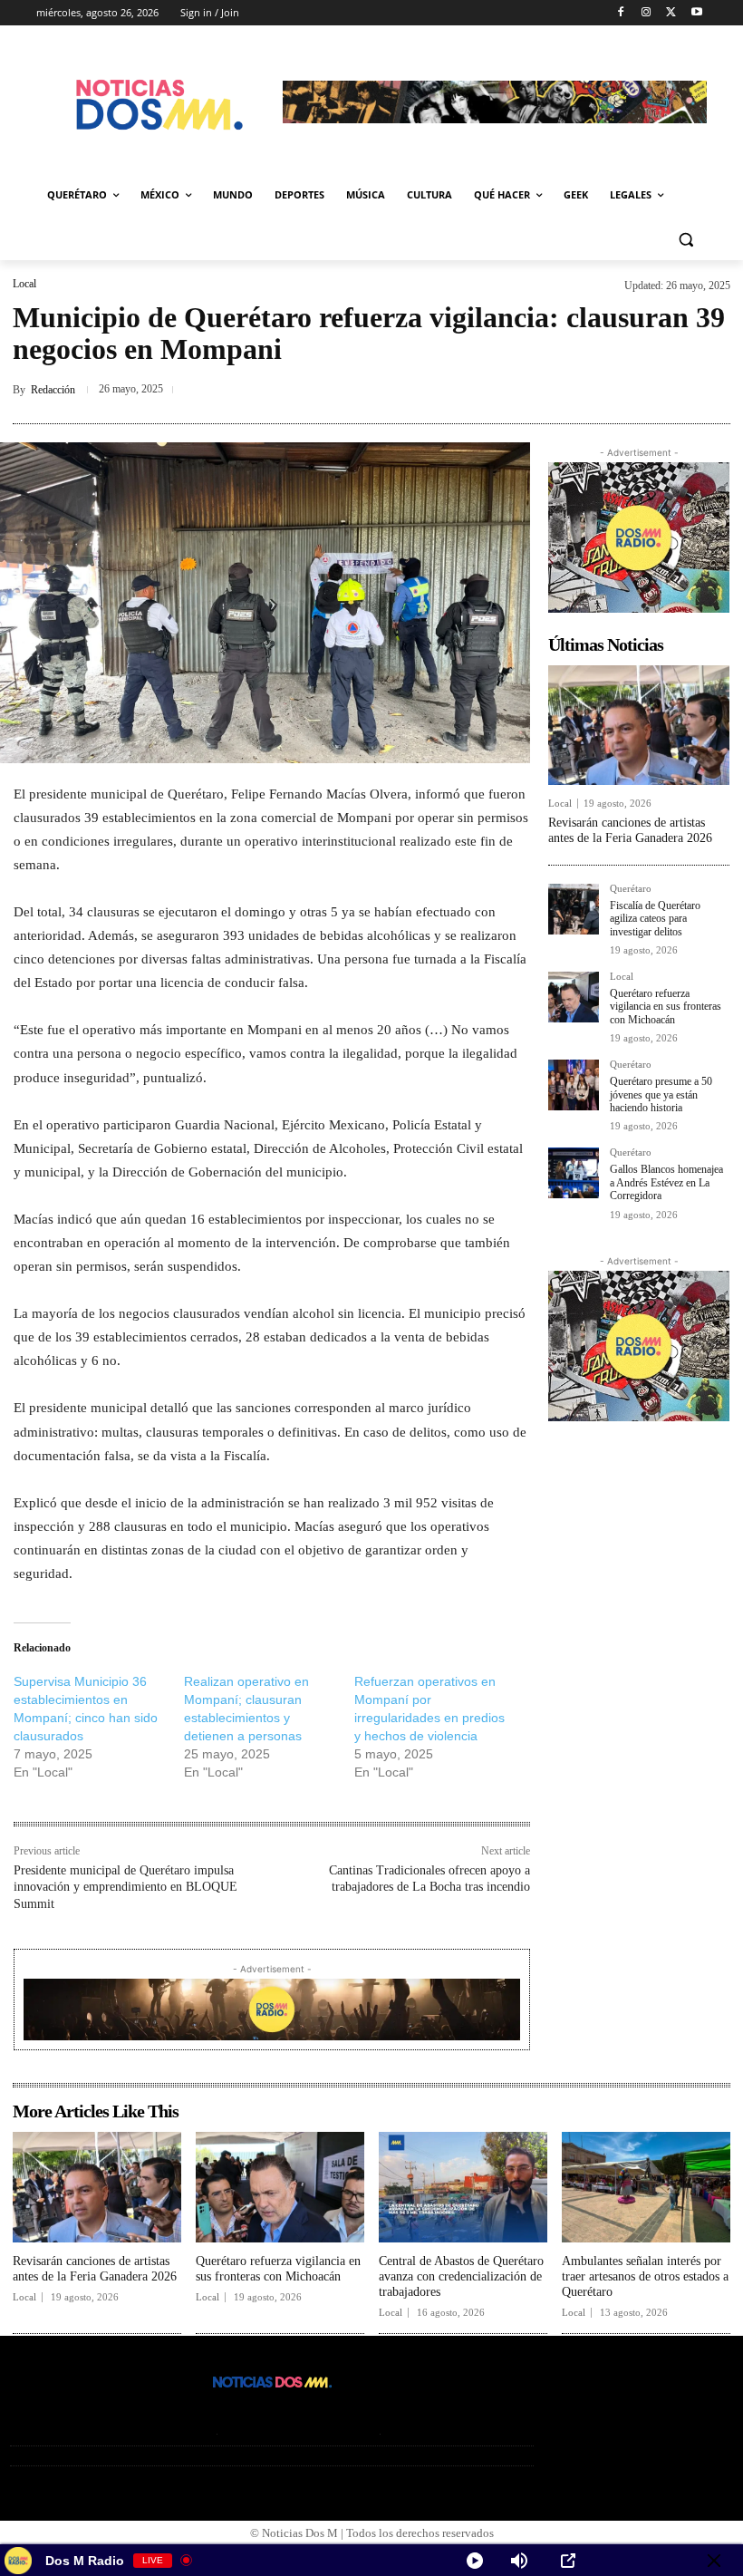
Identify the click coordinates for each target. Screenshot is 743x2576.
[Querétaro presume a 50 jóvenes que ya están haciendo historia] (574, 1085)
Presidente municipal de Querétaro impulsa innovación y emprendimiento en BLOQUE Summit (125, 1887)
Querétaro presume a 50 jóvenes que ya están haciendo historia (661, 1094)
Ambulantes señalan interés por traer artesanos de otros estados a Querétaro (645, 2276)
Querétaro (631, 889)
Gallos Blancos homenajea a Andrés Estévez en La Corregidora (666, 1182)
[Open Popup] (568, 2561)
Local (24, 284)
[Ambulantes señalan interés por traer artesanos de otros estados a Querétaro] (646, 2188)
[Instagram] (647, 13)
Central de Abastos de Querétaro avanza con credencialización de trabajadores (461, 2276)
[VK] (671, 390)
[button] (685, 239)
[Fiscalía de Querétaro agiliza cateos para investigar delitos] (574, 909)
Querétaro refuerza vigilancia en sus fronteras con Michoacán (666, 1007)
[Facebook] (621, 13)
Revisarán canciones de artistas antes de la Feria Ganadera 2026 (630, 830)
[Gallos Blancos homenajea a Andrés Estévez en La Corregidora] (574, 1173)
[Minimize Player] (714, 2561)
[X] (671, 13)
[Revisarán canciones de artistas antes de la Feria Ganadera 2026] (639, 725)
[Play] (475, 2561)
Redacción (53, 390)
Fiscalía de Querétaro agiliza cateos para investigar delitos (655, 919)
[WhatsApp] (712, 390)
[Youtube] (696, 13)
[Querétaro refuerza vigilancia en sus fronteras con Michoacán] (574, 997)
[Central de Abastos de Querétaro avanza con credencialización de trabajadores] (463, 2188)
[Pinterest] (629, 390)
